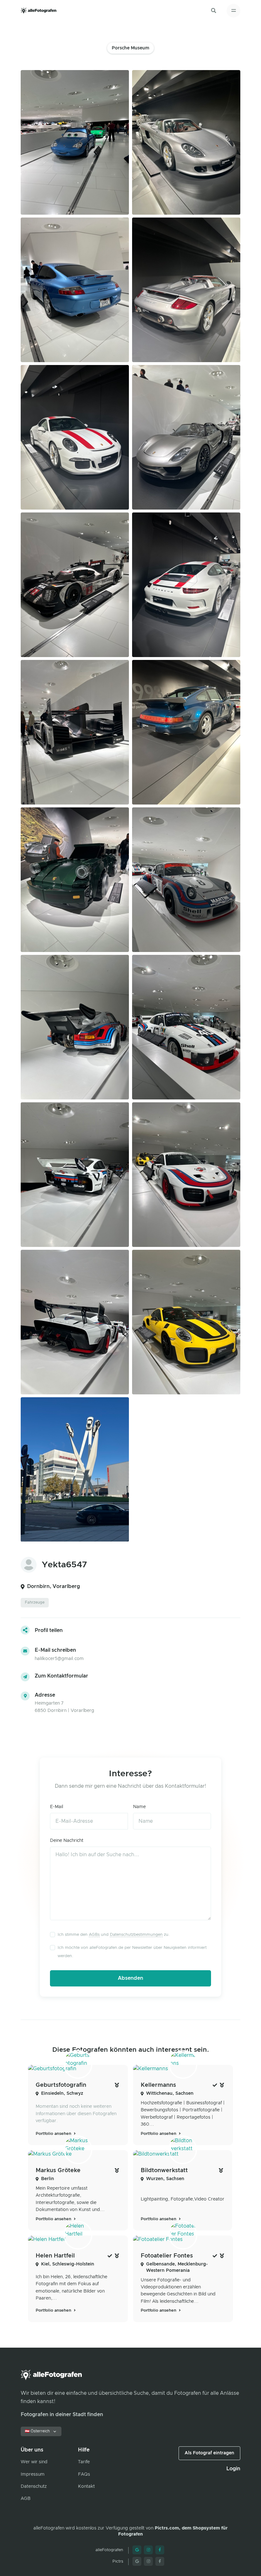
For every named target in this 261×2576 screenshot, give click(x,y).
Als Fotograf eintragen (209, 2453)
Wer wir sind (34, 2462)
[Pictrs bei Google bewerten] (137, 2561)
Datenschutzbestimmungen (136, 1935)
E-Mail (56, 1807)
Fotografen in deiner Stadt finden (62, 2415)
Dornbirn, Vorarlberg (53, 1586)
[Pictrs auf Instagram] (148, 2561)
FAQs (84, 2474)
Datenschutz (34, 2487)
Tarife (84, 2462)
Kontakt (86, 2487)
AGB (26, 2499)
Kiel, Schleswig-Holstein (68, 2264)
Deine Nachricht (67, 1841)
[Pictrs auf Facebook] (160, 2561)
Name (139, 1807)
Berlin (48, 2179)
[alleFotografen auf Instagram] (148, 2550)
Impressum (33, 2474)
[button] (214, 11)
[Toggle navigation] (233, 11)
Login (233, 2469)
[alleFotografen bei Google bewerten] (137, 2550)
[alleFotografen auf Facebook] (160, 2550)
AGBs (94, 1935)
